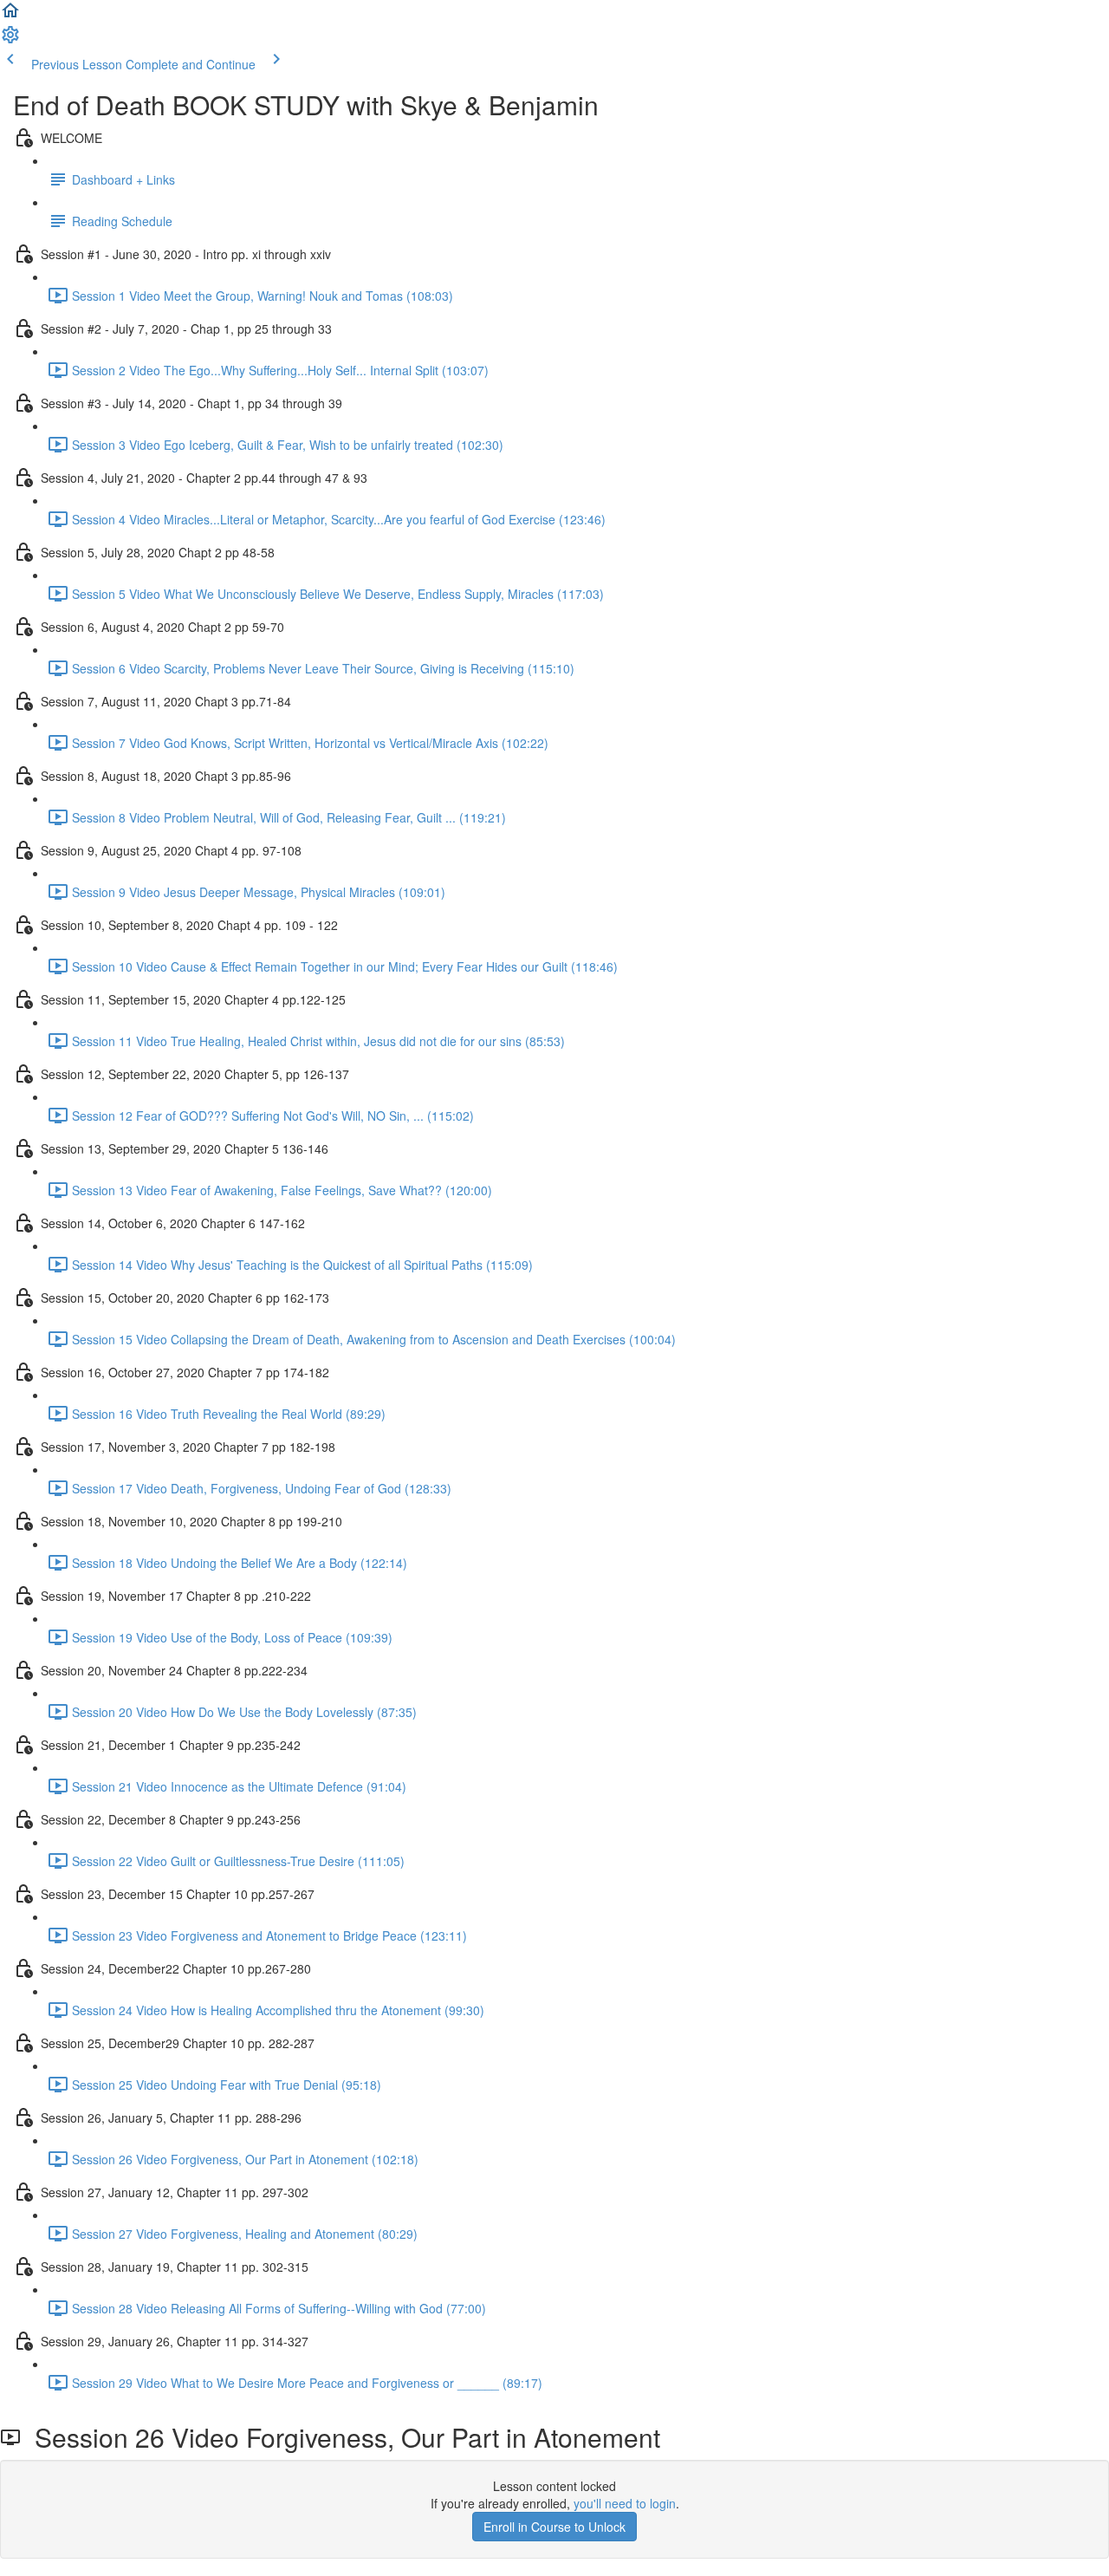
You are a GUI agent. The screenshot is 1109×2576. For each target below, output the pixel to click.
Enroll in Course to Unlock (554, 2527)
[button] (10, 16)
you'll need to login (625, 2503)
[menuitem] (10, 40)
